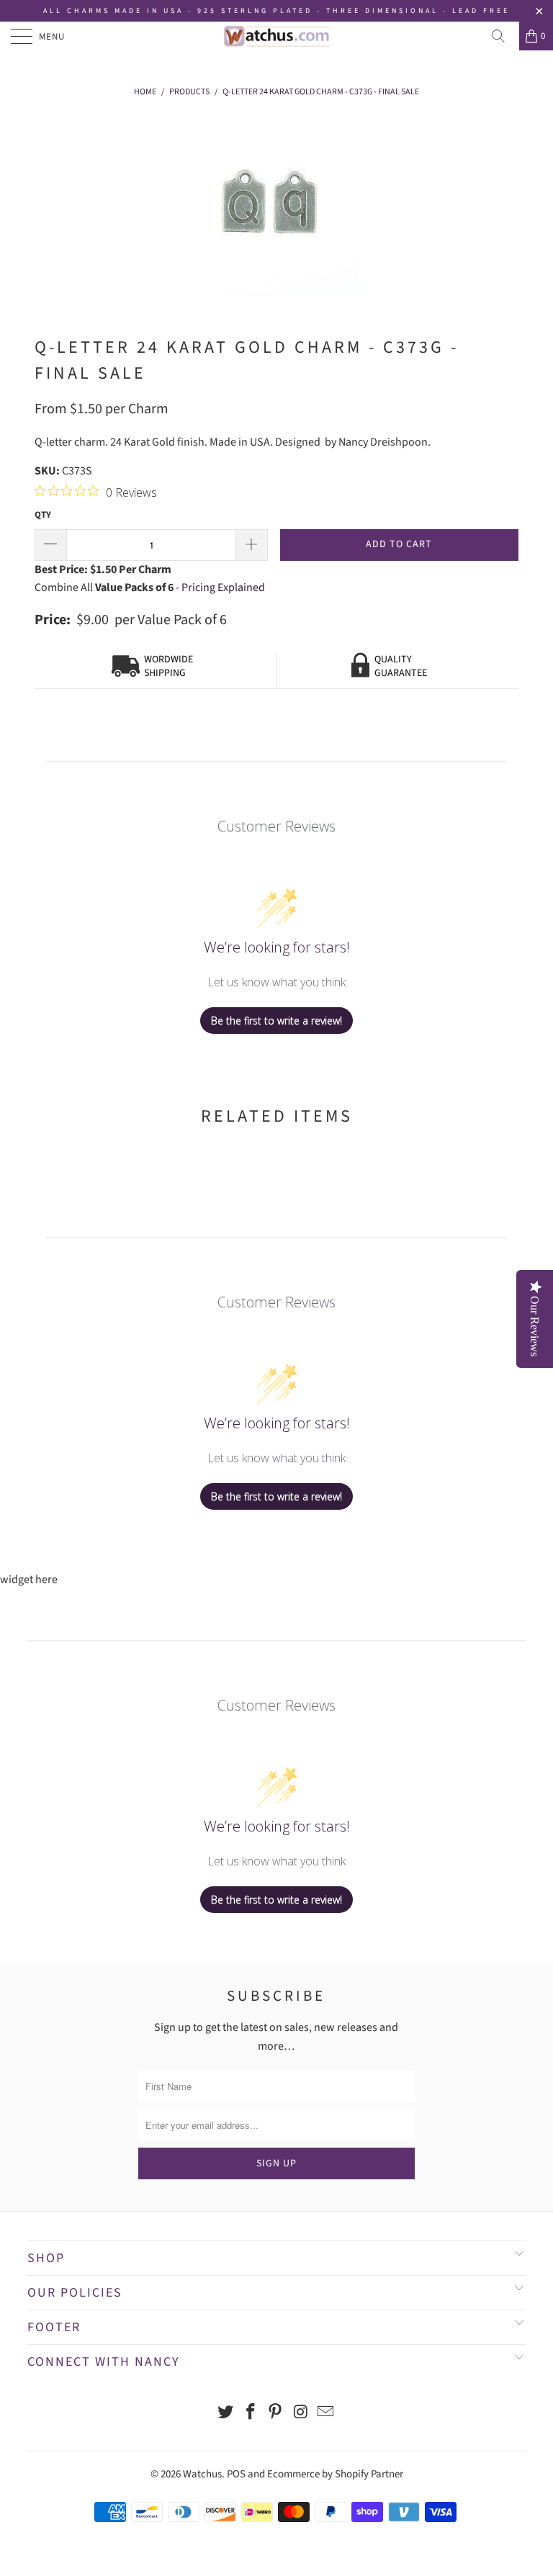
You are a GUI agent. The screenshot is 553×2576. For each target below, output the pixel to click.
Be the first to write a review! (276, 1021)
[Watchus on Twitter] (226, 2414)
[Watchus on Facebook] (251, 2414)
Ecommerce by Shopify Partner (335, 2474)
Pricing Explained (223, 587)
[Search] (503, 36)
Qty (43, 515)
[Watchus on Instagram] (301, 2414)
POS (236, 2474)
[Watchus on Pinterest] (276, 2414)
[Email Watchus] (326, 2414)
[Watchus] (276, 36)
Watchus (202, 2474)
